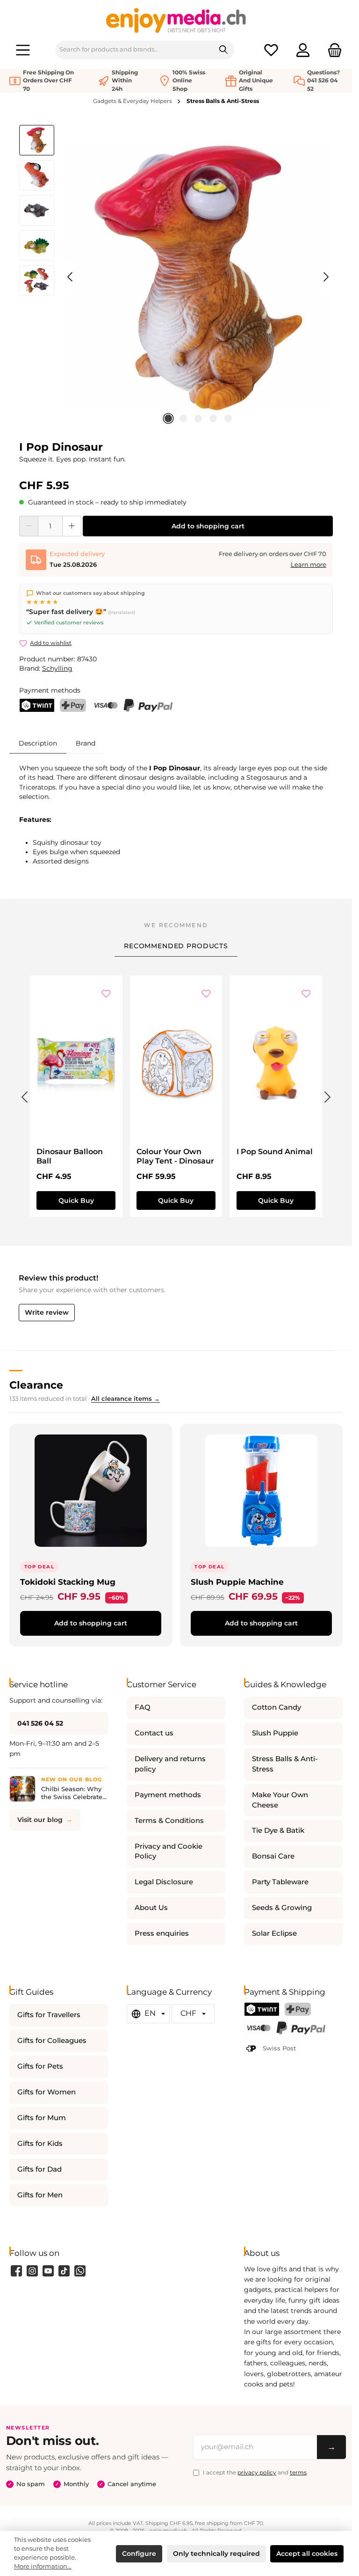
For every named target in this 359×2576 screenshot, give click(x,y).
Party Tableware (280, 1882)
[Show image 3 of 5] (198, 418)
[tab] (38, 743)
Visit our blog (40, 1820)
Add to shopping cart (208, 526)
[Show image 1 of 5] (168, 418)
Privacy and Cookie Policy (169, 1851)
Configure (139, 2554)
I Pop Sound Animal (275, 1152)
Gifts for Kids (40, 2144)
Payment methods (168, 1795)
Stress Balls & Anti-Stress (285, 1764)
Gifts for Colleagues (52, 2041)
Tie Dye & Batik (278, 1830)
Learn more (309, 565)
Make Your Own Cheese (280, 1800)
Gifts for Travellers (49, 2015)
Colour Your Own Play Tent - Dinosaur (175, 1156)
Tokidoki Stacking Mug (68, 1582)
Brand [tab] (86, 743)
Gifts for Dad (39, 2169)
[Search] (224, 50)
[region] (176, 277)
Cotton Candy (276, 1707)
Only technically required (216, 2554)
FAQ (143, 1707)
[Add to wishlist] (106, 994)
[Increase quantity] (72, 526)
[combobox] (134, 50)
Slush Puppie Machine (237, 1582)
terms (298, 2472)
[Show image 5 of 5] (228, 418)
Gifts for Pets (40, 2066)
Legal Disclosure (164, 1882)
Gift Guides (31, 1992)
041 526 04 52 (40, 1723)
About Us (151, 1908)
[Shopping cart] (332, 50)
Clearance (36, 1385)
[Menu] (23, 50)
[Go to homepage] (176, 20)
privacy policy (257, 2472)
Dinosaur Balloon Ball (70, 1156)
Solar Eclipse (274, 1933)
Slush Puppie (275, 1733)
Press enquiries (162, 1933)
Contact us (154, 1733)
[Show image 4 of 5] (213, 418)
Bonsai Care (273, 1856)
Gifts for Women (47, 2092)
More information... (43, 2566)
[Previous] (71, 277)
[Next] (326, 277)
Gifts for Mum (42, 2118)
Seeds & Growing (282, 1908)
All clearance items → (126, 1399)
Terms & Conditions (169, 1821)
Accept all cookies (307, 2554)
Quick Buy (76, 1200)
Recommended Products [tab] (176, 946)
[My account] (303, 50)
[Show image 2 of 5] (183, 418)
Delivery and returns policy (170, 1764)
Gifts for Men (40, 2195)
